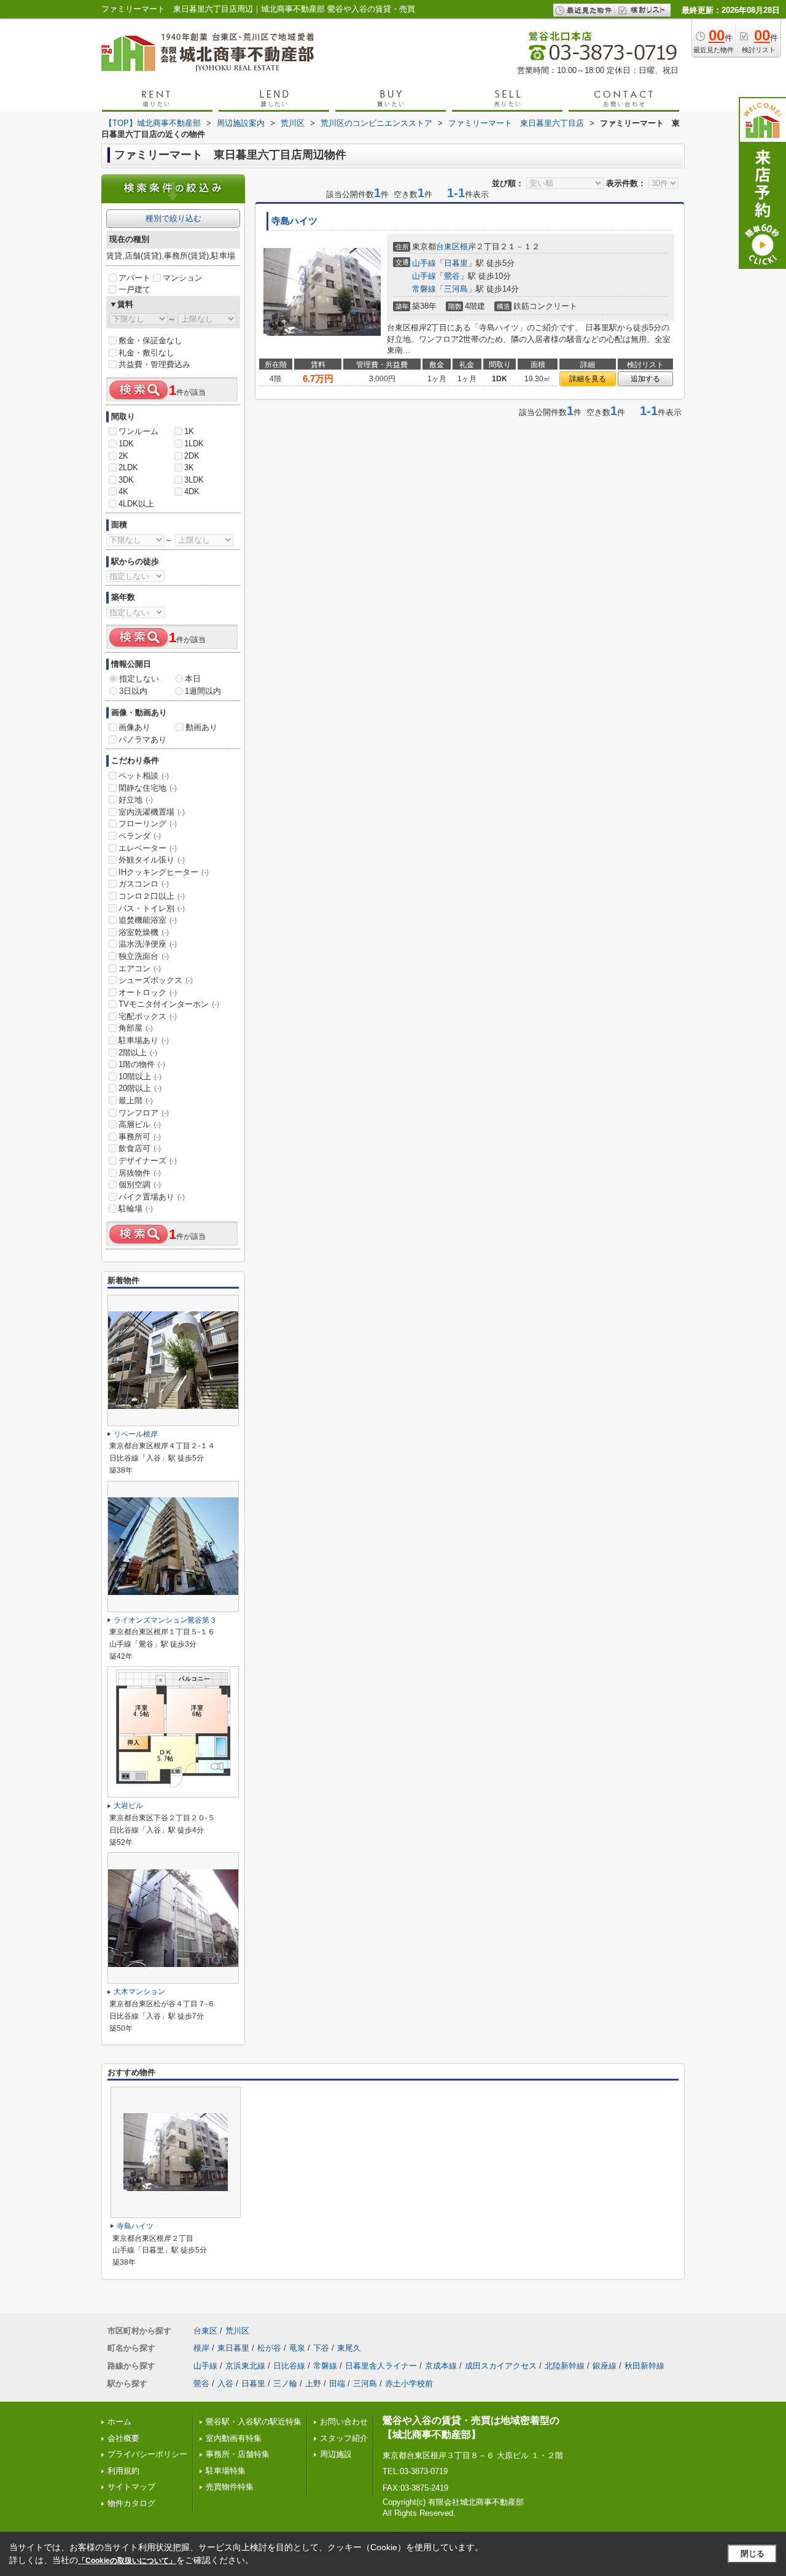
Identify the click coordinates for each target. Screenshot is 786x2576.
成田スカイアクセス (501, 2366)
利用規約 (123, 2471)
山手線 (424, 263)
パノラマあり (142, 739)
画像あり (134, 727)
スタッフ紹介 (344, 2438)
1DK (126, 444)
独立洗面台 (144, 956)
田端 (337, 2384)
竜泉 (297, 2348)
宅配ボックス (148, 1016)
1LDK (194, 444)
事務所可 (140, 1137)
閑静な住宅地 (148, 788)
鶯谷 (452, 276)
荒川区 (237, 2331)
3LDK (194, 480)
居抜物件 (140, 1173)
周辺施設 (336, 2454)
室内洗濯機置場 (152, 812)
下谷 (321, 2348)
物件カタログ (131, 2503)
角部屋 (136, 1028)
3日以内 (133, 691)
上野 (313, 2384)
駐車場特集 (226, 2471)
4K (123, 491)
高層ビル (140, 1124)
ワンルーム (138, 431)
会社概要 (123, 2438)
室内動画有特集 (234, 2438)
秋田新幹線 (644, 2366)
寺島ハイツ (294, 221)
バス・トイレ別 (152, 908)
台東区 (448, 246)
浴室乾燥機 (144, 932)
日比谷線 (289, 2366)
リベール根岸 (136, 1434)
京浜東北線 (245, 2366)
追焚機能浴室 (148, 920)
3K (189, 467)
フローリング (148, 824)
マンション (183, 278)
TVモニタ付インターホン (169, 1004)
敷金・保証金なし (150, 340)
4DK (192, 491)
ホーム (119, 2422)
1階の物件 (142, 1064)
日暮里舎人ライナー (381, 2366)
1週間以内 (203, 691)
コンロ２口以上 (152, 896)
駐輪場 (136, 1208)
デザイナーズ (148, 1161)
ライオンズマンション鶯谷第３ (165, 1620)
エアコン (140, 968)
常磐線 (424, 289)
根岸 (468, 246)
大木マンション (139, 1992)
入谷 (225, 2384)
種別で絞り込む (173, 218)
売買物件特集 (230, 2487)
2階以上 (138, 1053)
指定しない (139, 679)
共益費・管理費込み (154, 364)
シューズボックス (156, 980)
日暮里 (456, 263)
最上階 (136, 1100)
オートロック (148, 992)
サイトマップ (131, 2487)
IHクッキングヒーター (164, 872)
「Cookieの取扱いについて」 (127, 2561)
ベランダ (140, 836)
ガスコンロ (144, 884)
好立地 (136, 800)
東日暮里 (233, 2348)
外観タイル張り (152, 860)
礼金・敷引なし (146, 353)
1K (189, 431)
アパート (134, 278)
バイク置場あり (152, 1197)
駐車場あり (144, 1040)
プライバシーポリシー (147, 2454)
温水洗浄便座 (148, 944)
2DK (192, 456)
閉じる (753, 2554)
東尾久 (349, 2348)
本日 (193, 679)
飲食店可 (140, 1148)
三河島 (456, 289)
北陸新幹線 (565, 2366)
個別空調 (140, 1185)
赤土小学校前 (409, 2384)
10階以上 (140, 1077)
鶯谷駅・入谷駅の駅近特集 (254, 2422)
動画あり (201, 727)
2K (123, 456)
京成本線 (441, 2366)
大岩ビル (128, 1806)
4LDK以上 (136, 504)
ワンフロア (144, 1113)
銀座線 (605, 2366)
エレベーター (148, 848)
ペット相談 (144, 776)
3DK (126, 480)
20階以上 (140, 1088)
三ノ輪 (285, 2384)
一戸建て (134, 289)
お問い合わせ (344, 2422)
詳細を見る (588, 379)
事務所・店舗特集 (238, 2454)
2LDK (128, 467)
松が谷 (269, 2348)
